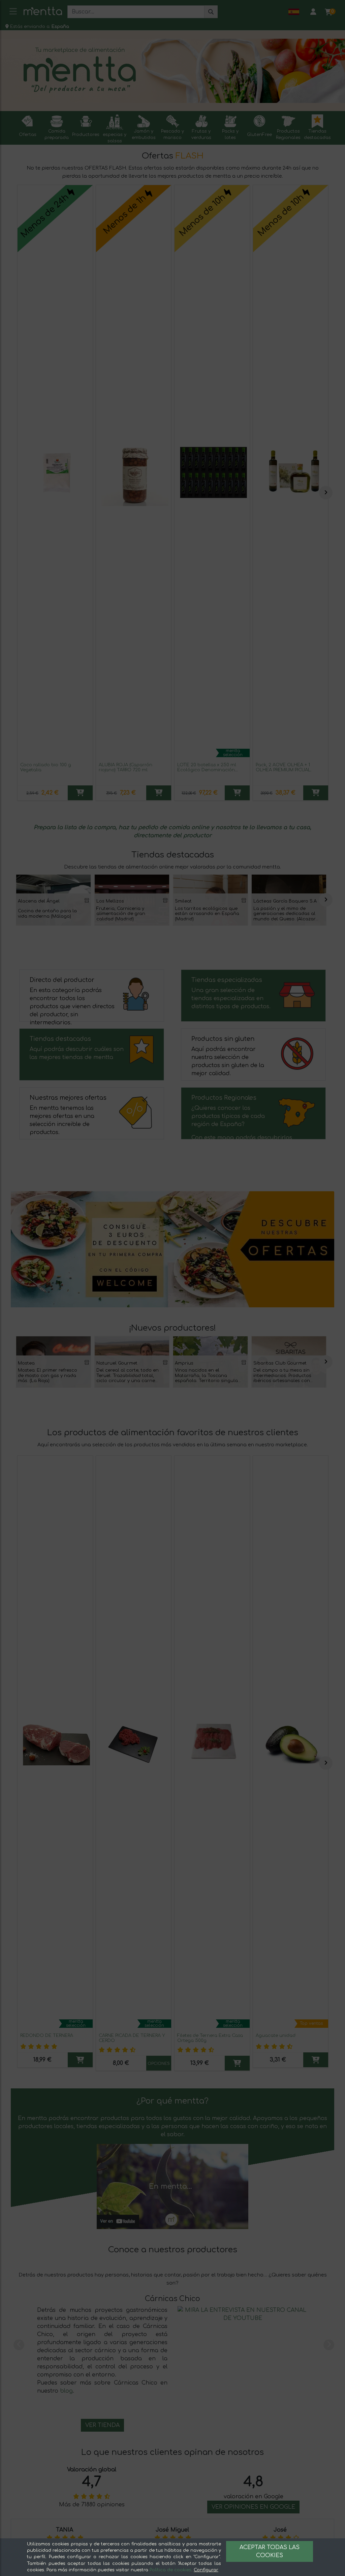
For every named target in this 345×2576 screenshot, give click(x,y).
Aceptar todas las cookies (270, 2551)
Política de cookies (170, 2570)
